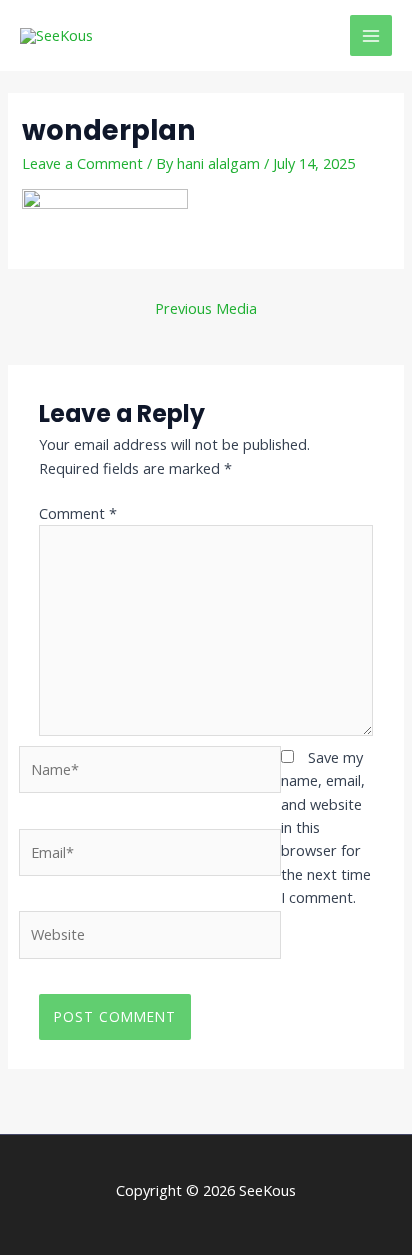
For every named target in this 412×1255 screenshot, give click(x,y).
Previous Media (206, 308)
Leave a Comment (82, 163)
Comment (78, 513)
